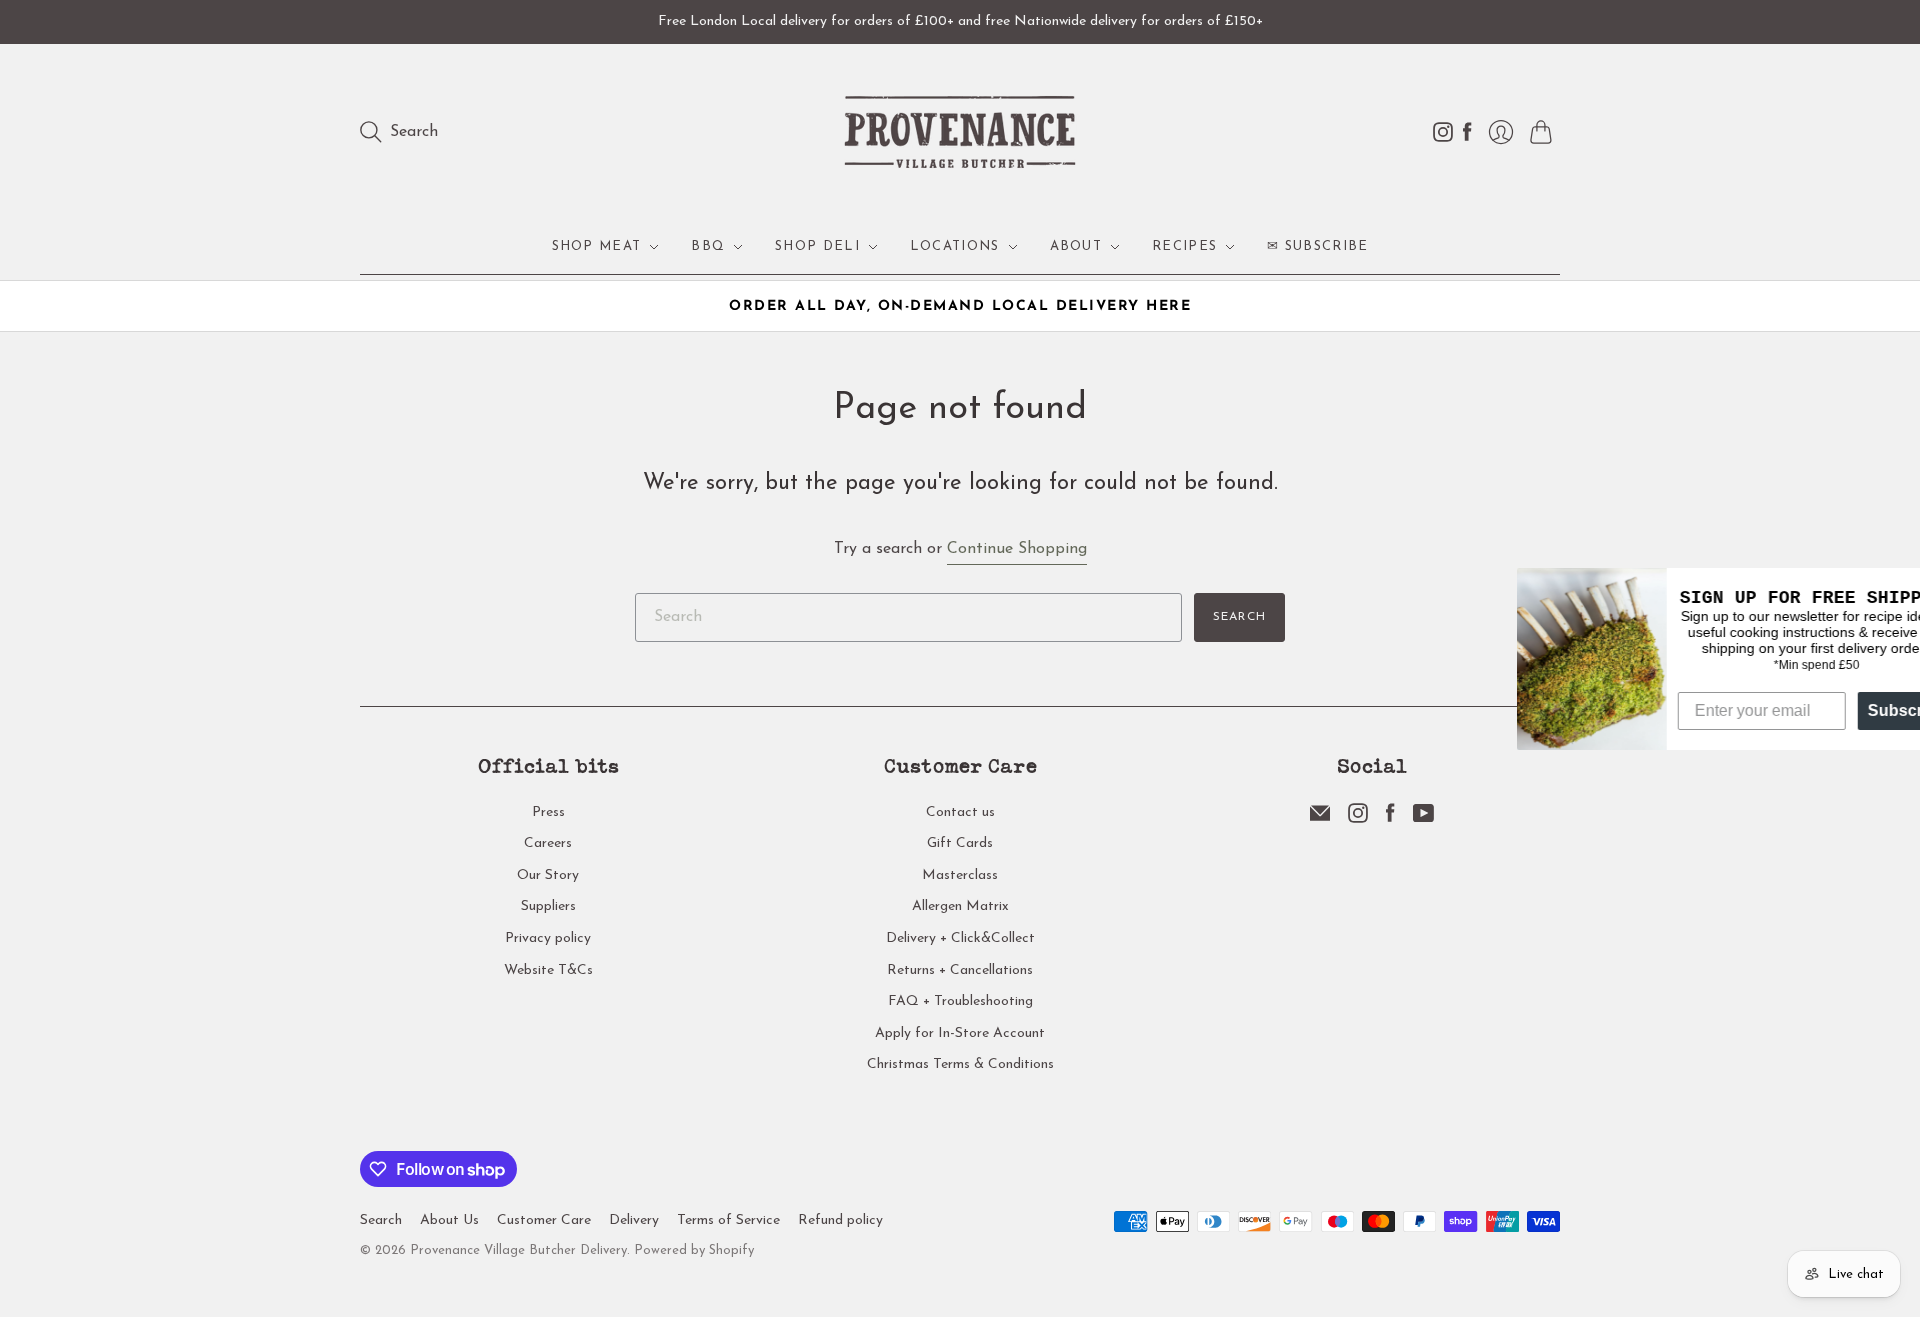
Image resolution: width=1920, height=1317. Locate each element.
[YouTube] (1423, 819)
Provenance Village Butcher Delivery (518, 1250)
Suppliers (548, 906)
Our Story (548, 875)
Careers (548, 843)
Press (548, 812)
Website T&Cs (548, 970)
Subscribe (1860, 710)
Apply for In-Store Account (960, 1033)
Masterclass (960, 875)
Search (1239, 617)
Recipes (1184, 246)
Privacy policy (548, 938)
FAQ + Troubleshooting (960, 1001)
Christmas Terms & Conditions (960, 1064)
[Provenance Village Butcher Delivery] (960, 132)
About (1076, 246)
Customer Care (544, 1220)
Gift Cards (960, 843)
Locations (955, 246)
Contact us (960, 812)
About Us (449, 1220)
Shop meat (597, 246)
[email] (1320, 819)
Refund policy (840, 1220)
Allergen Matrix (960, 906)
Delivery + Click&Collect (960, 938)
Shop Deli (817, 246)
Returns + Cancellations (960, 970)
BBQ (708, 246)
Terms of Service (728, 1220)
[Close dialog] (1902, 586)
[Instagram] (1358, 819)
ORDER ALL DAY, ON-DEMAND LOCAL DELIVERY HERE (960, 306)
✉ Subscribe (1317, 246)
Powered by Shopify (694, 1250)
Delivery (634, 1220)
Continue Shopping (1017, 549)
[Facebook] (1390, 819)
